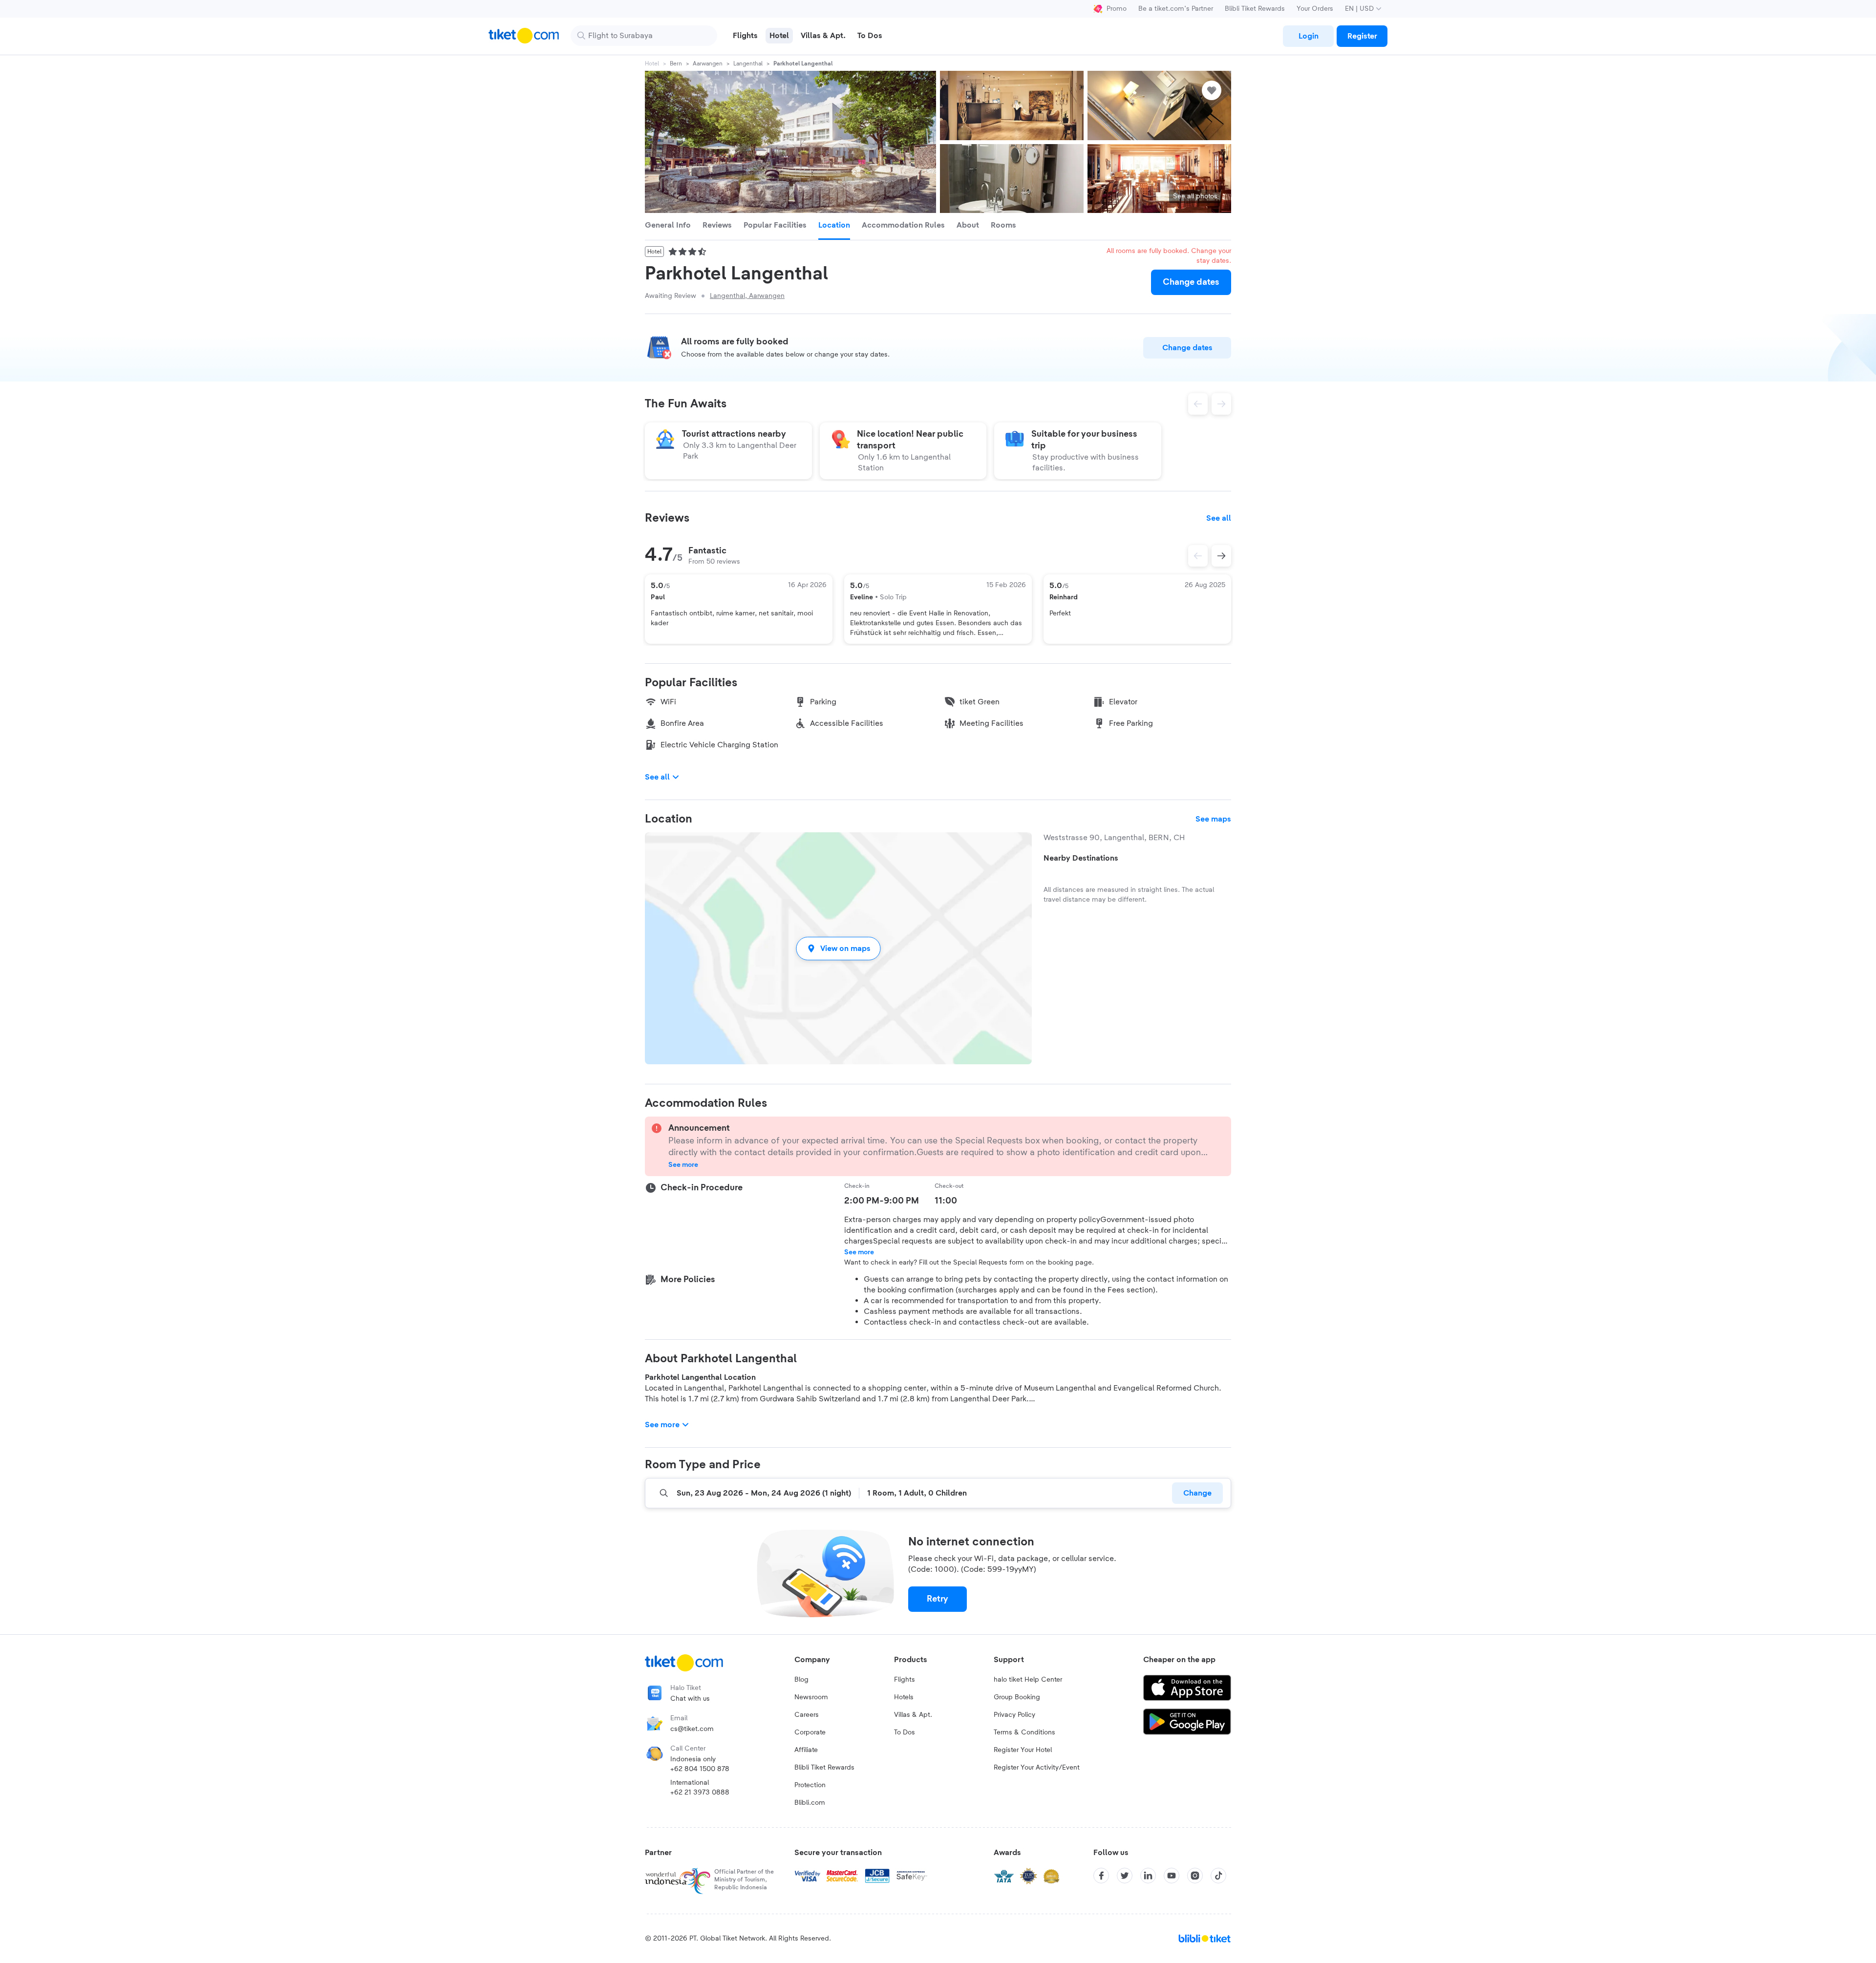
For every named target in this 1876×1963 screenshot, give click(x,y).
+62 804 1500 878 (700, 1769)
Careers (807, 1715)
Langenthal (748, 63)
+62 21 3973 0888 (700, 1793)
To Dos (905, 1732)
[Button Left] (1198, 556)
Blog (801, 1680)
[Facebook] (1101, 1876)
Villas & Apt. (913, 1715)
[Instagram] (1195, 1876)
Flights (905, 1680)
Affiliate (806, 1750)
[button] (838, 948)
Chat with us (690, 1699)
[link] (1308, 36)
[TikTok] (1218, 1876)
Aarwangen (708, 63)
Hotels (904, 1697)
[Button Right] (1221, 556)
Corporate (810, 1732)
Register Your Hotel (1023, 1750)
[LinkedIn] (1148, 1876)
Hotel (652, 63)
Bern (676, 63)
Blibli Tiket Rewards (1255, 9)
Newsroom (811, 1697)
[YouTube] (1172, 1876)
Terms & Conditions (1024, 1732)
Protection (810, 1785)
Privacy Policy (1014, 1715)
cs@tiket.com (692, 1729)
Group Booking (1017, 1697)
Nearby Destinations (1081, 858)
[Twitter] (1125, 1876)
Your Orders (1315, 9)
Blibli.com (810, 1803)
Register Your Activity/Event (1037, 1768)
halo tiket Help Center (1028, 1680)
